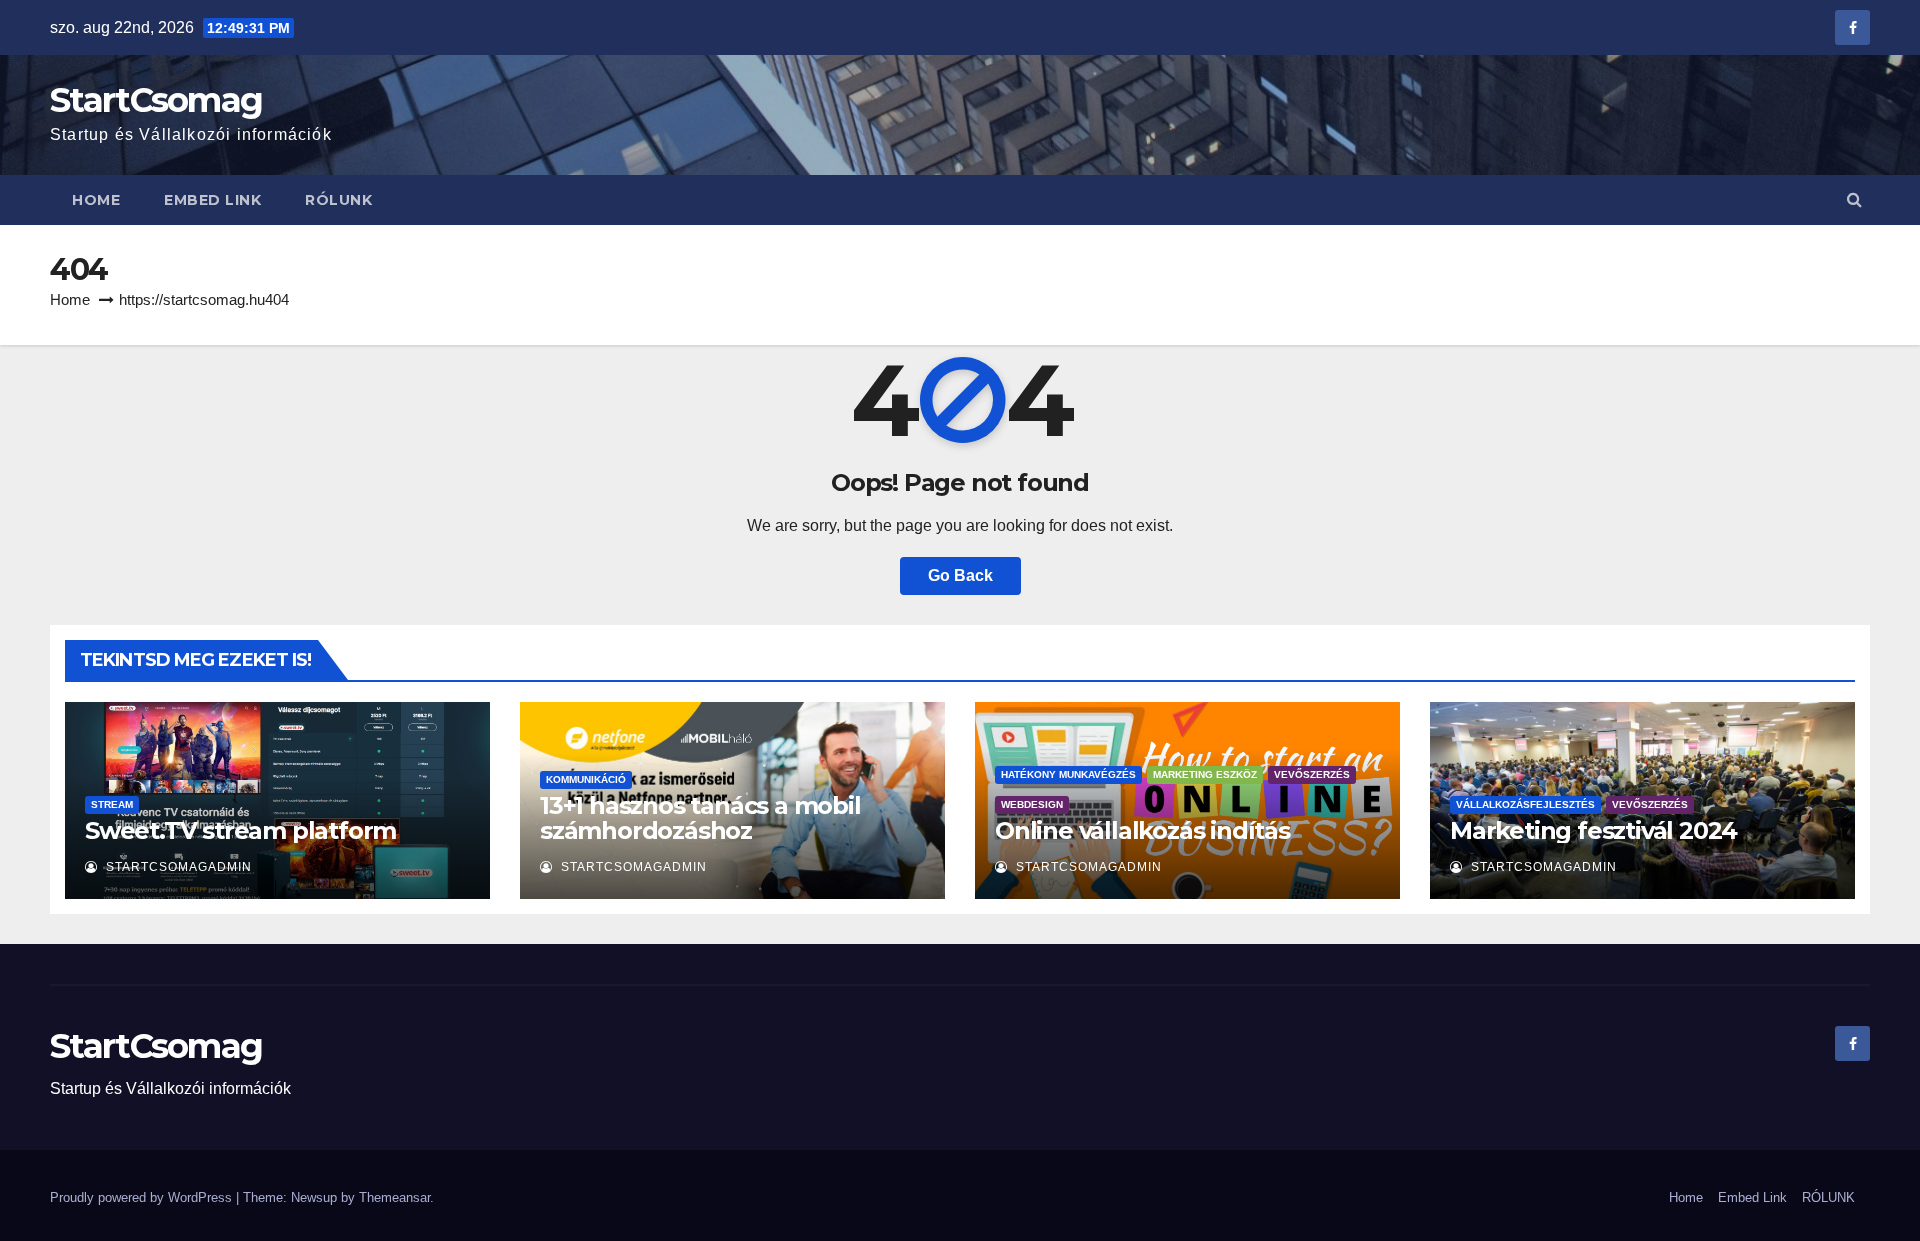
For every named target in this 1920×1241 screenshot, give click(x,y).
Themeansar (394, 1197)
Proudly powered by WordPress (143, 1197)
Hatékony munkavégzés (1068, 774)
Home (96, 200)
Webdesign (1032, 804)
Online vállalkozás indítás (1142, 830)
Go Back (960, 575)
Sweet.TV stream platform (240, 830)
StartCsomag (156, 100)
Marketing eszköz (1205, 774)
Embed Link (212, 200)
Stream (112, 804)
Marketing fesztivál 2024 (1593, 830)
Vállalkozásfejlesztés (1525, 804)
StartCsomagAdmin (177, 867)
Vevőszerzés (1312, 774)
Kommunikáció (586, 779)
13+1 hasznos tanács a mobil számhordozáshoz (700, 818)
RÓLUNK (338, 200)
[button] (1854, 199)
